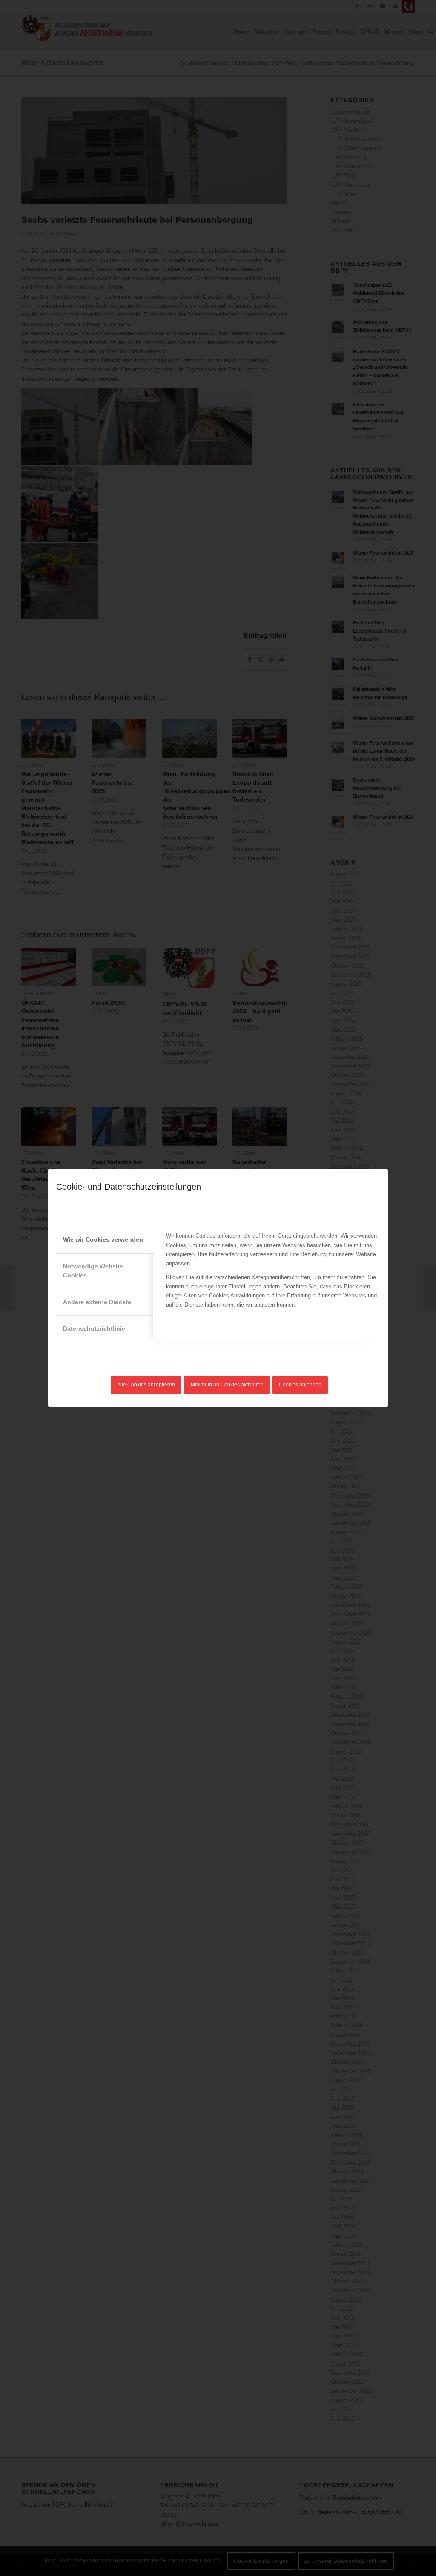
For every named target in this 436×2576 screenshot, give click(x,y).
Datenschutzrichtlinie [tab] (94, 1328)
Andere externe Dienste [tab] (97, 1302)
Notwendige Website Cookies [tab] (93, 1271)
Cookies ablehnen (300, 1385)
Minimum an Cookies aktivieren (227, 1385)
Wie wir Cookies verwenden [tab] (103, 1239)
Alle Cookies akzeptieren (146, 1385)
